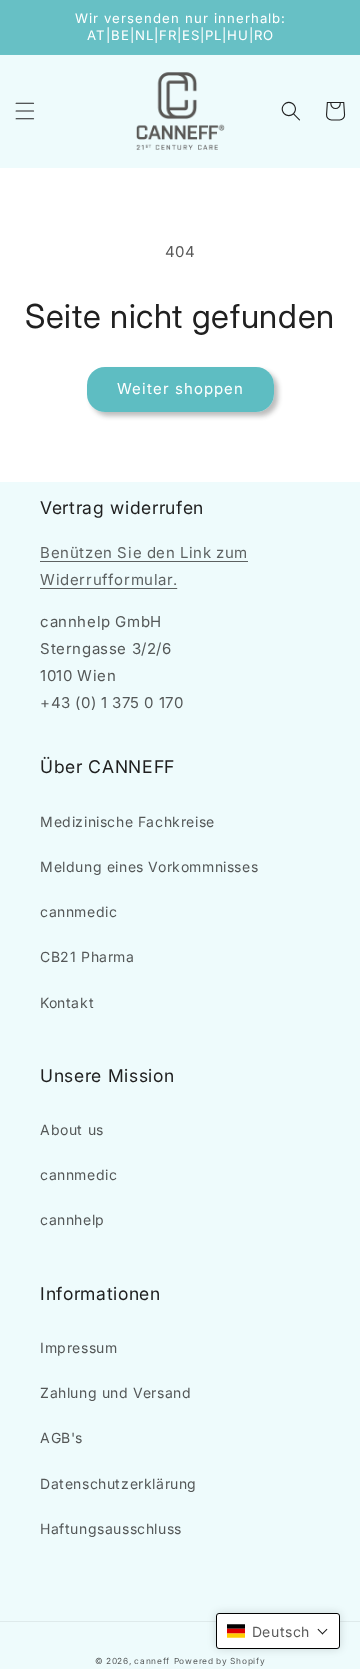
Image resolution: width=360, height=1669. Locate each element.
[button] (25, 111)
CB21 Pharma (87, 956)
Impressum (78, 1347)
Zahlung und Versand (115, 1392)
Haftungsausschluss (111, 1528)
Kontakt (67, 1002)
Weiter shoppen (180, 388)
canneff (152, 1661)
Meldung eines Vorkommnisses (149, 866)
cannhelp (72, 1219)
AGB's (61, 1437)
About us (72, 1129)
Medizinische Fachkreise (127, 821)
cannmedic (78, 911)
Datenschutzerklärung (118, 1483)
